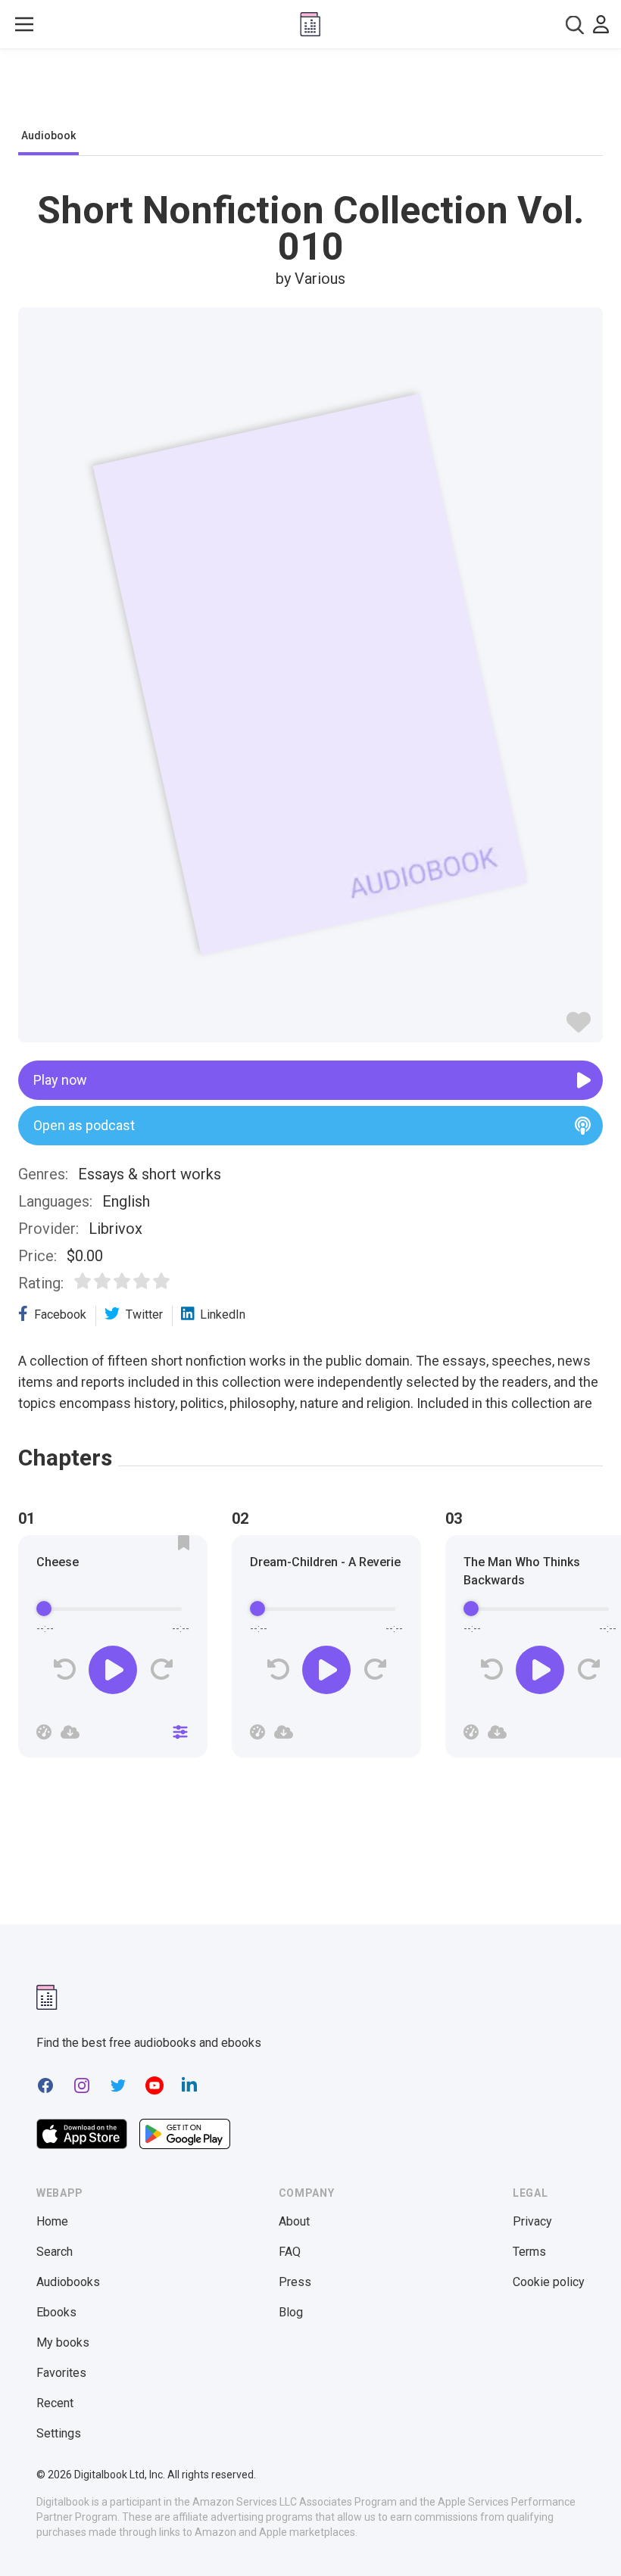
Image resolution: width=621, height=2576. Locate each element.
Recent (55, 2403)
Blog (291, 2312)
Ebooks (56, 2312)
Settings (59, 2433)
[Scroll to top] (582, 2537)
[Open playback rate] (44, 1732)
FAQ (290, 2252)
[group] (113, 1651)
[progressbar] (113, 1609)
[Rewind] (65, 1670)
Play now (60, 1080)
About (294, 2221)
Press (295, 2282)
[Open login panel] (601, 24)
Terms (529, 2252)
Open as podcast (84, 1125)
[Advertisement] (310, 92)
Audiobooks (68, 2282)
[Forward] (161, 1670)
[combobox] (575, 25)
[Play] (113, 1670)
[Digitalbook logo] (310, 24)
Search (55, 2252)
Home (52, 2221)
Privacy (532, 2221)
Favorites (61, 2373)
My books (63, 2342)
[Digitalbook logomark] (47, 1997)
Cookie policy (549, 2282)
